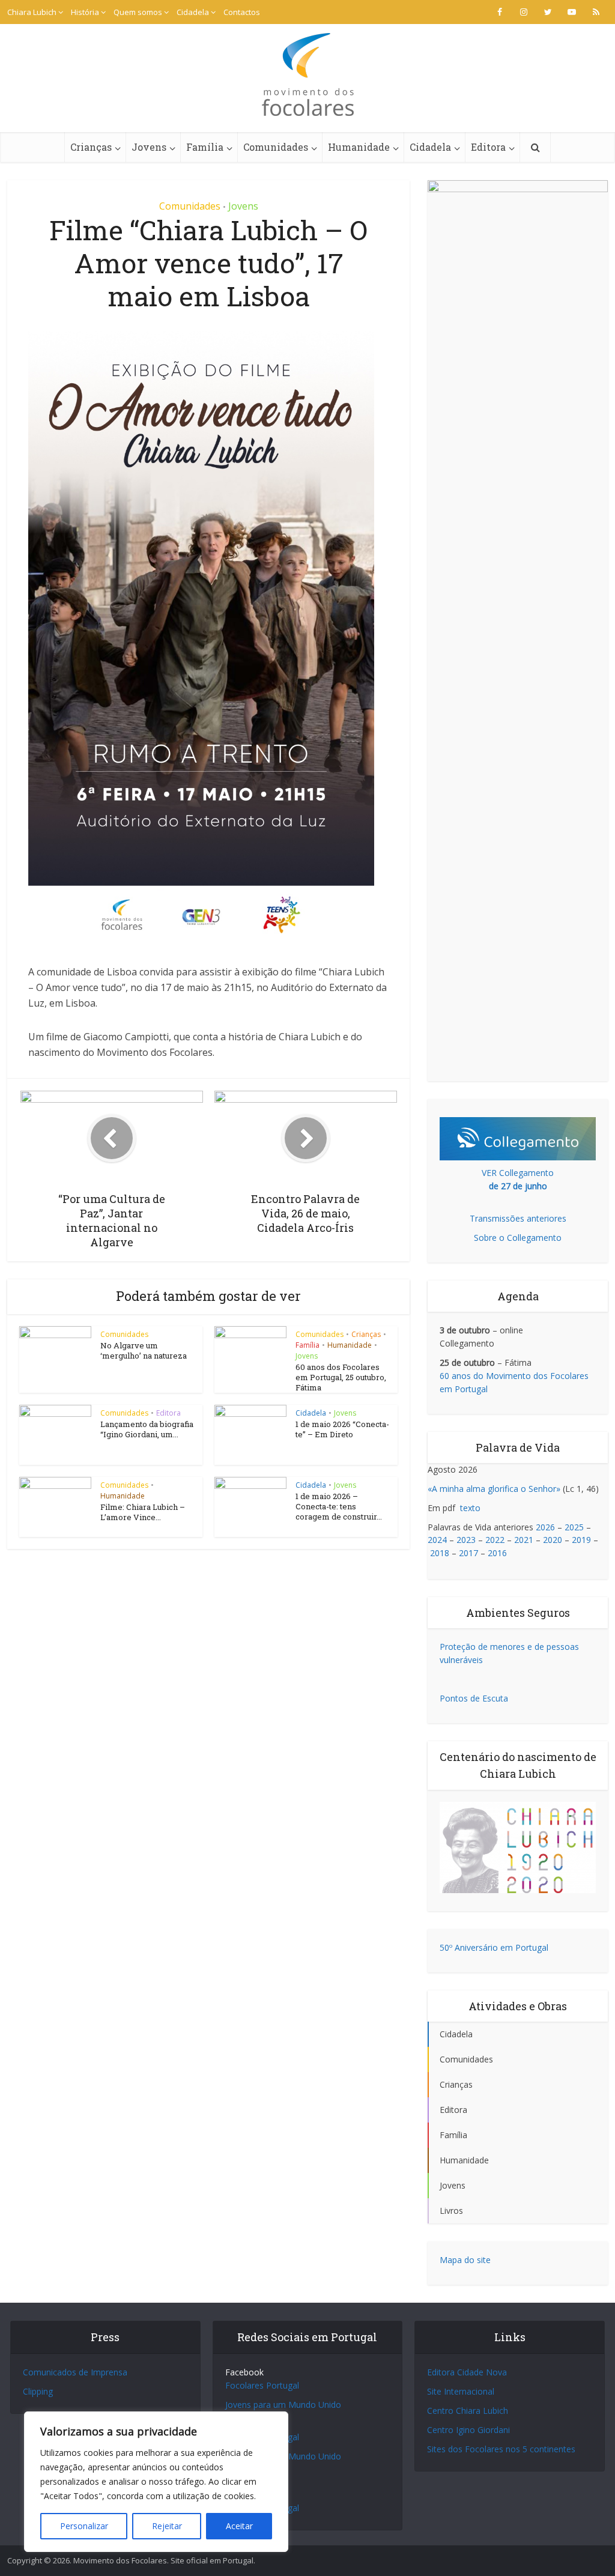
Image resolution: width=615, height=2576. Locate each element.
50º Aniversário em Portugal (494, 1947)
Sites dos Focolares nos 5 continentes (501, 2449)
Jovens (149, 147)
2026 (545, 1527)
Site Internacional (461, 2391)
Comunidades (276, 147)
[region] (156, 2482)
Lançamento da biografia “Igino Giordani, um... (147, 1429)
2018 (440, 1553)
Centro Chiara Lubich (468, 2411)
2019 (581, 1540)
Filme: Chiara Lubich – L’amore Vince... (143, 1512)
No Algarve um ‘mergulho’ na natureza (144, 1350)
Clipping (38, 2391)
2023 (466, 1540)
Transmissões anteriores (518, 1218)
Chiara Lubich (32, 12)
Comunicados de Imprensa (75, 2372)
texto (470, 1508)
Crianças (91, 147)
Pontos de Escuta (474, 1698)
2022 (495, 1540)
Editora (488, 147)
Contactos (242, 12)
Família (205, 147)
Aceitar (239, 2526)
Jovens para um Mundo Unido (283, 2405)
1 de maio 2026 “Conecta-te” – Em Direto (342, 1429)
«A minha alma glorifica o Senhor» (494, 1489)
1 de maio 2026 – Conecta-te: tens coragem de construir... (339, 1506)
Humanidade (359, 147)
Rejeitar (167, 2526)
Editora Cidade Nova (467, 2372)
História (85, 12)
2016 (497, 1553)
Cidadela (193, 12)
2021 (524, 1540)
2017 (468, 1553)
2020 (553, 1540)
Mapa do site (465, 2260)
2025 (574, 1527)
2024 (437, 1540)
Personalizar (84, 2526)
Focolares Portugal (262, 2385)
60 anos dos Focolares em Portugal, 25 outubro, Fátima (341, 1377)
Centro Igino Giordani (468, 2430)
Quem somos (138, 12)
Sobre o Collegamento (518, 1238)
